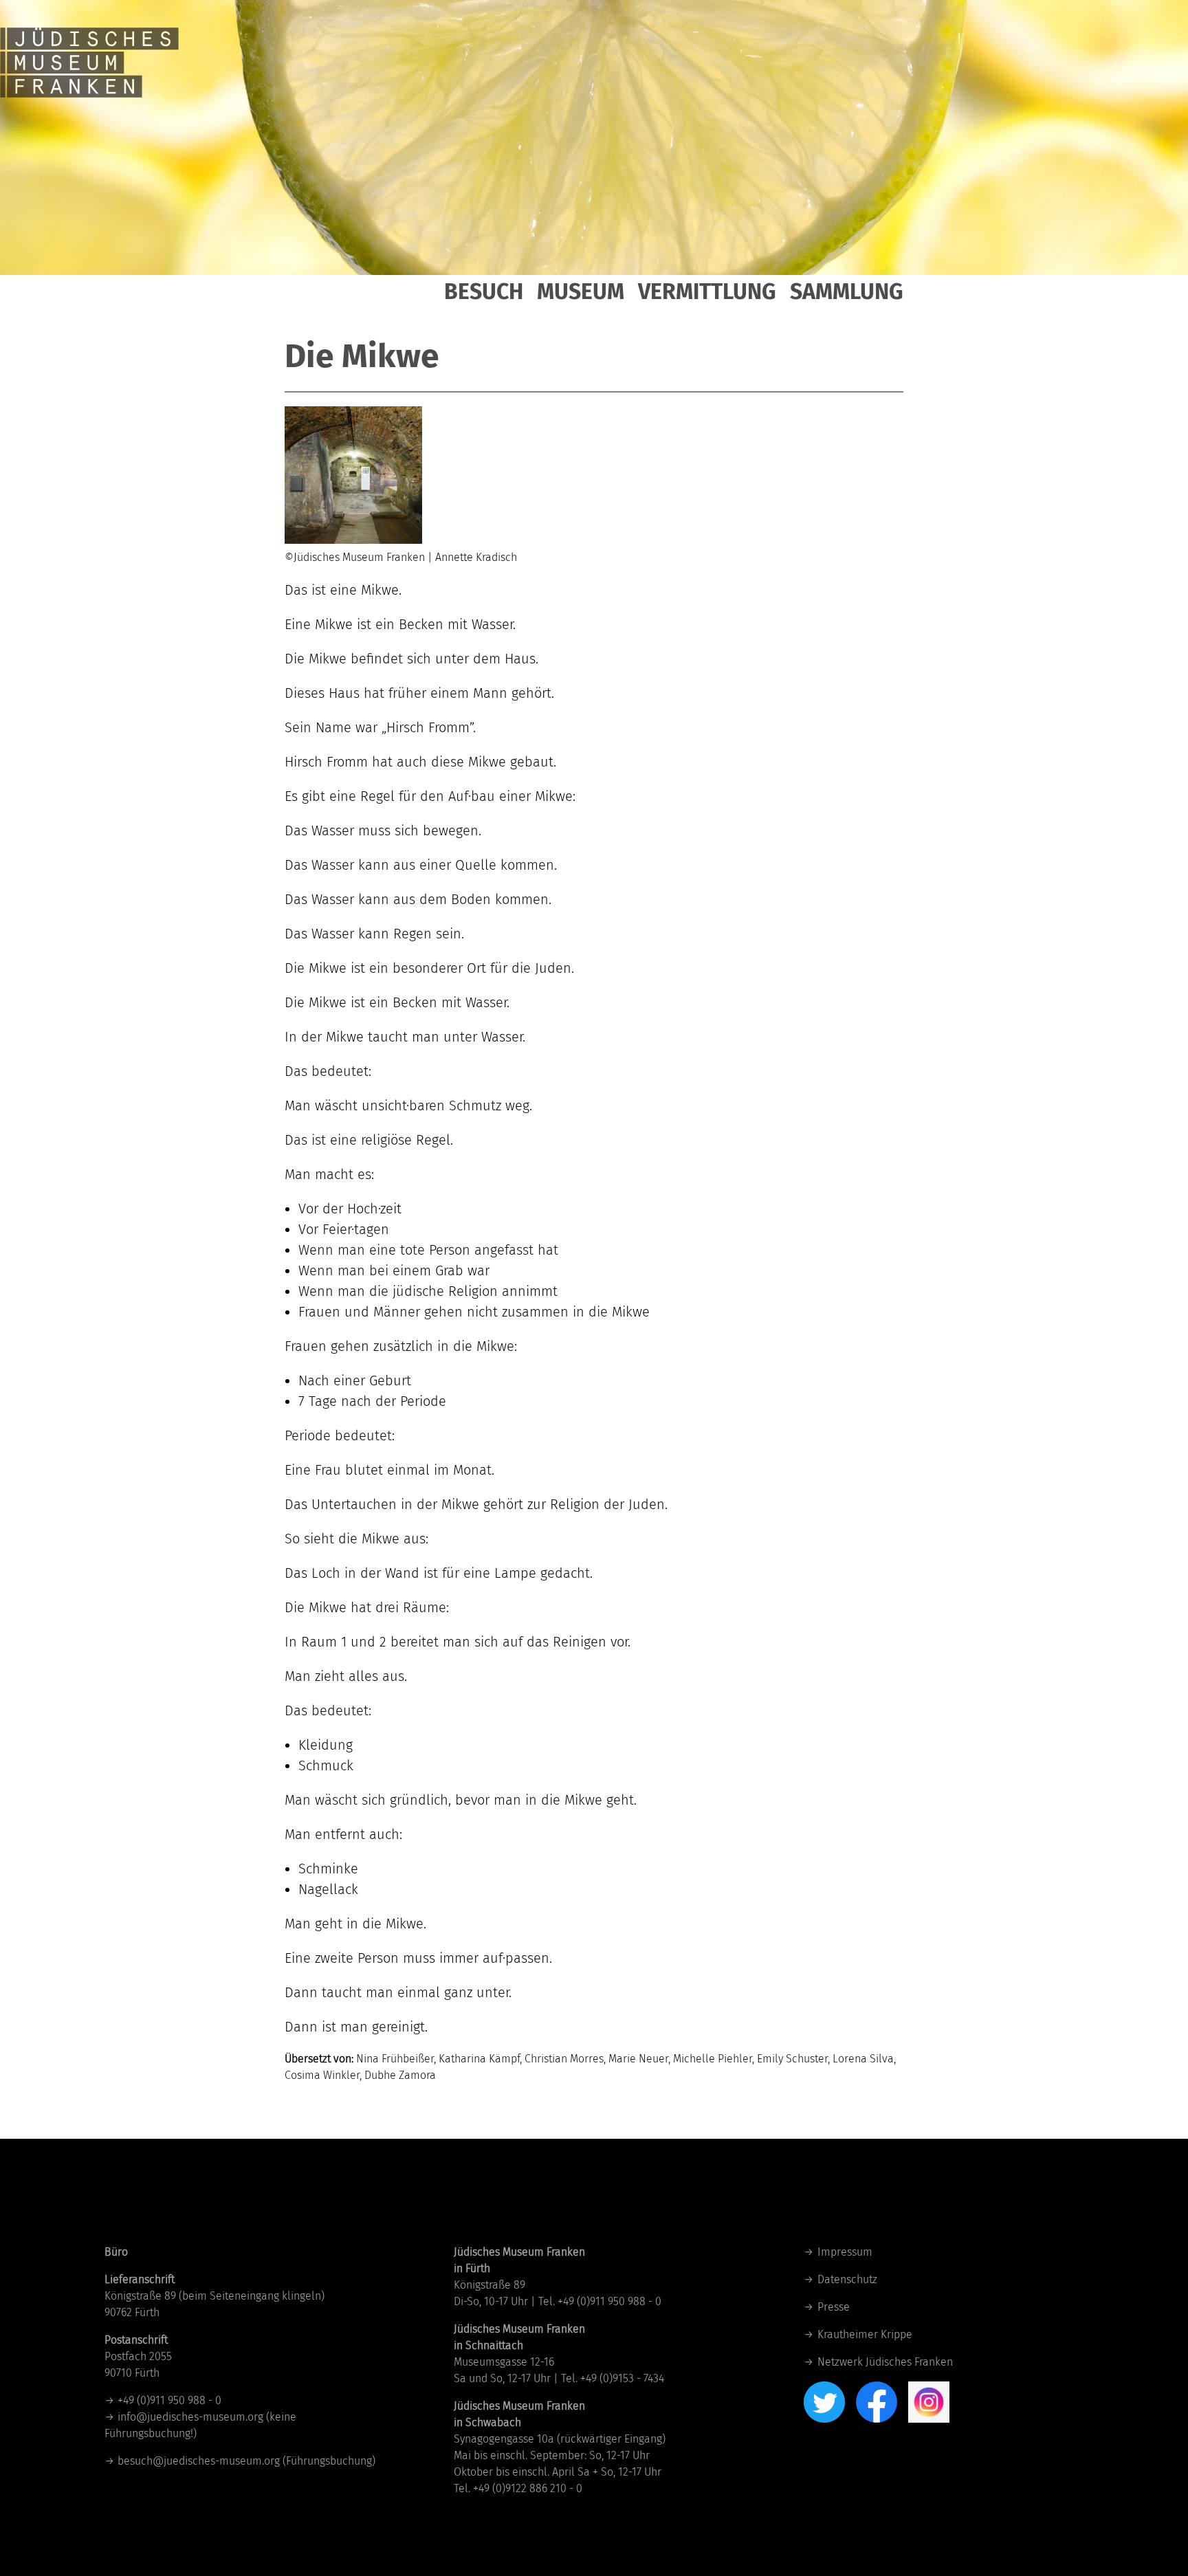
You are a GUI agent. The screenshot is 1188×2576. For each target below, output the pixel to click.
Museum (581, 291)
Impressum (845, 2252)
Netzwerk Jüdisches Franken (885, 2362)
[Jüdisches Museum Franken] (89, 48)
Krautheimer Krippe (865, 2334)
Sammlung (847, 291)
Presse (834, 2307)
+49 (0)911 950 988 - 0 (169, 2400)
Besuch (484, 291)
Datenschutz (847, 2279)
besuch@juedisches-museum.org (199, 2461)
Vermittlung (707, 291)
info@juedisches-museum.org (190, 2417)
